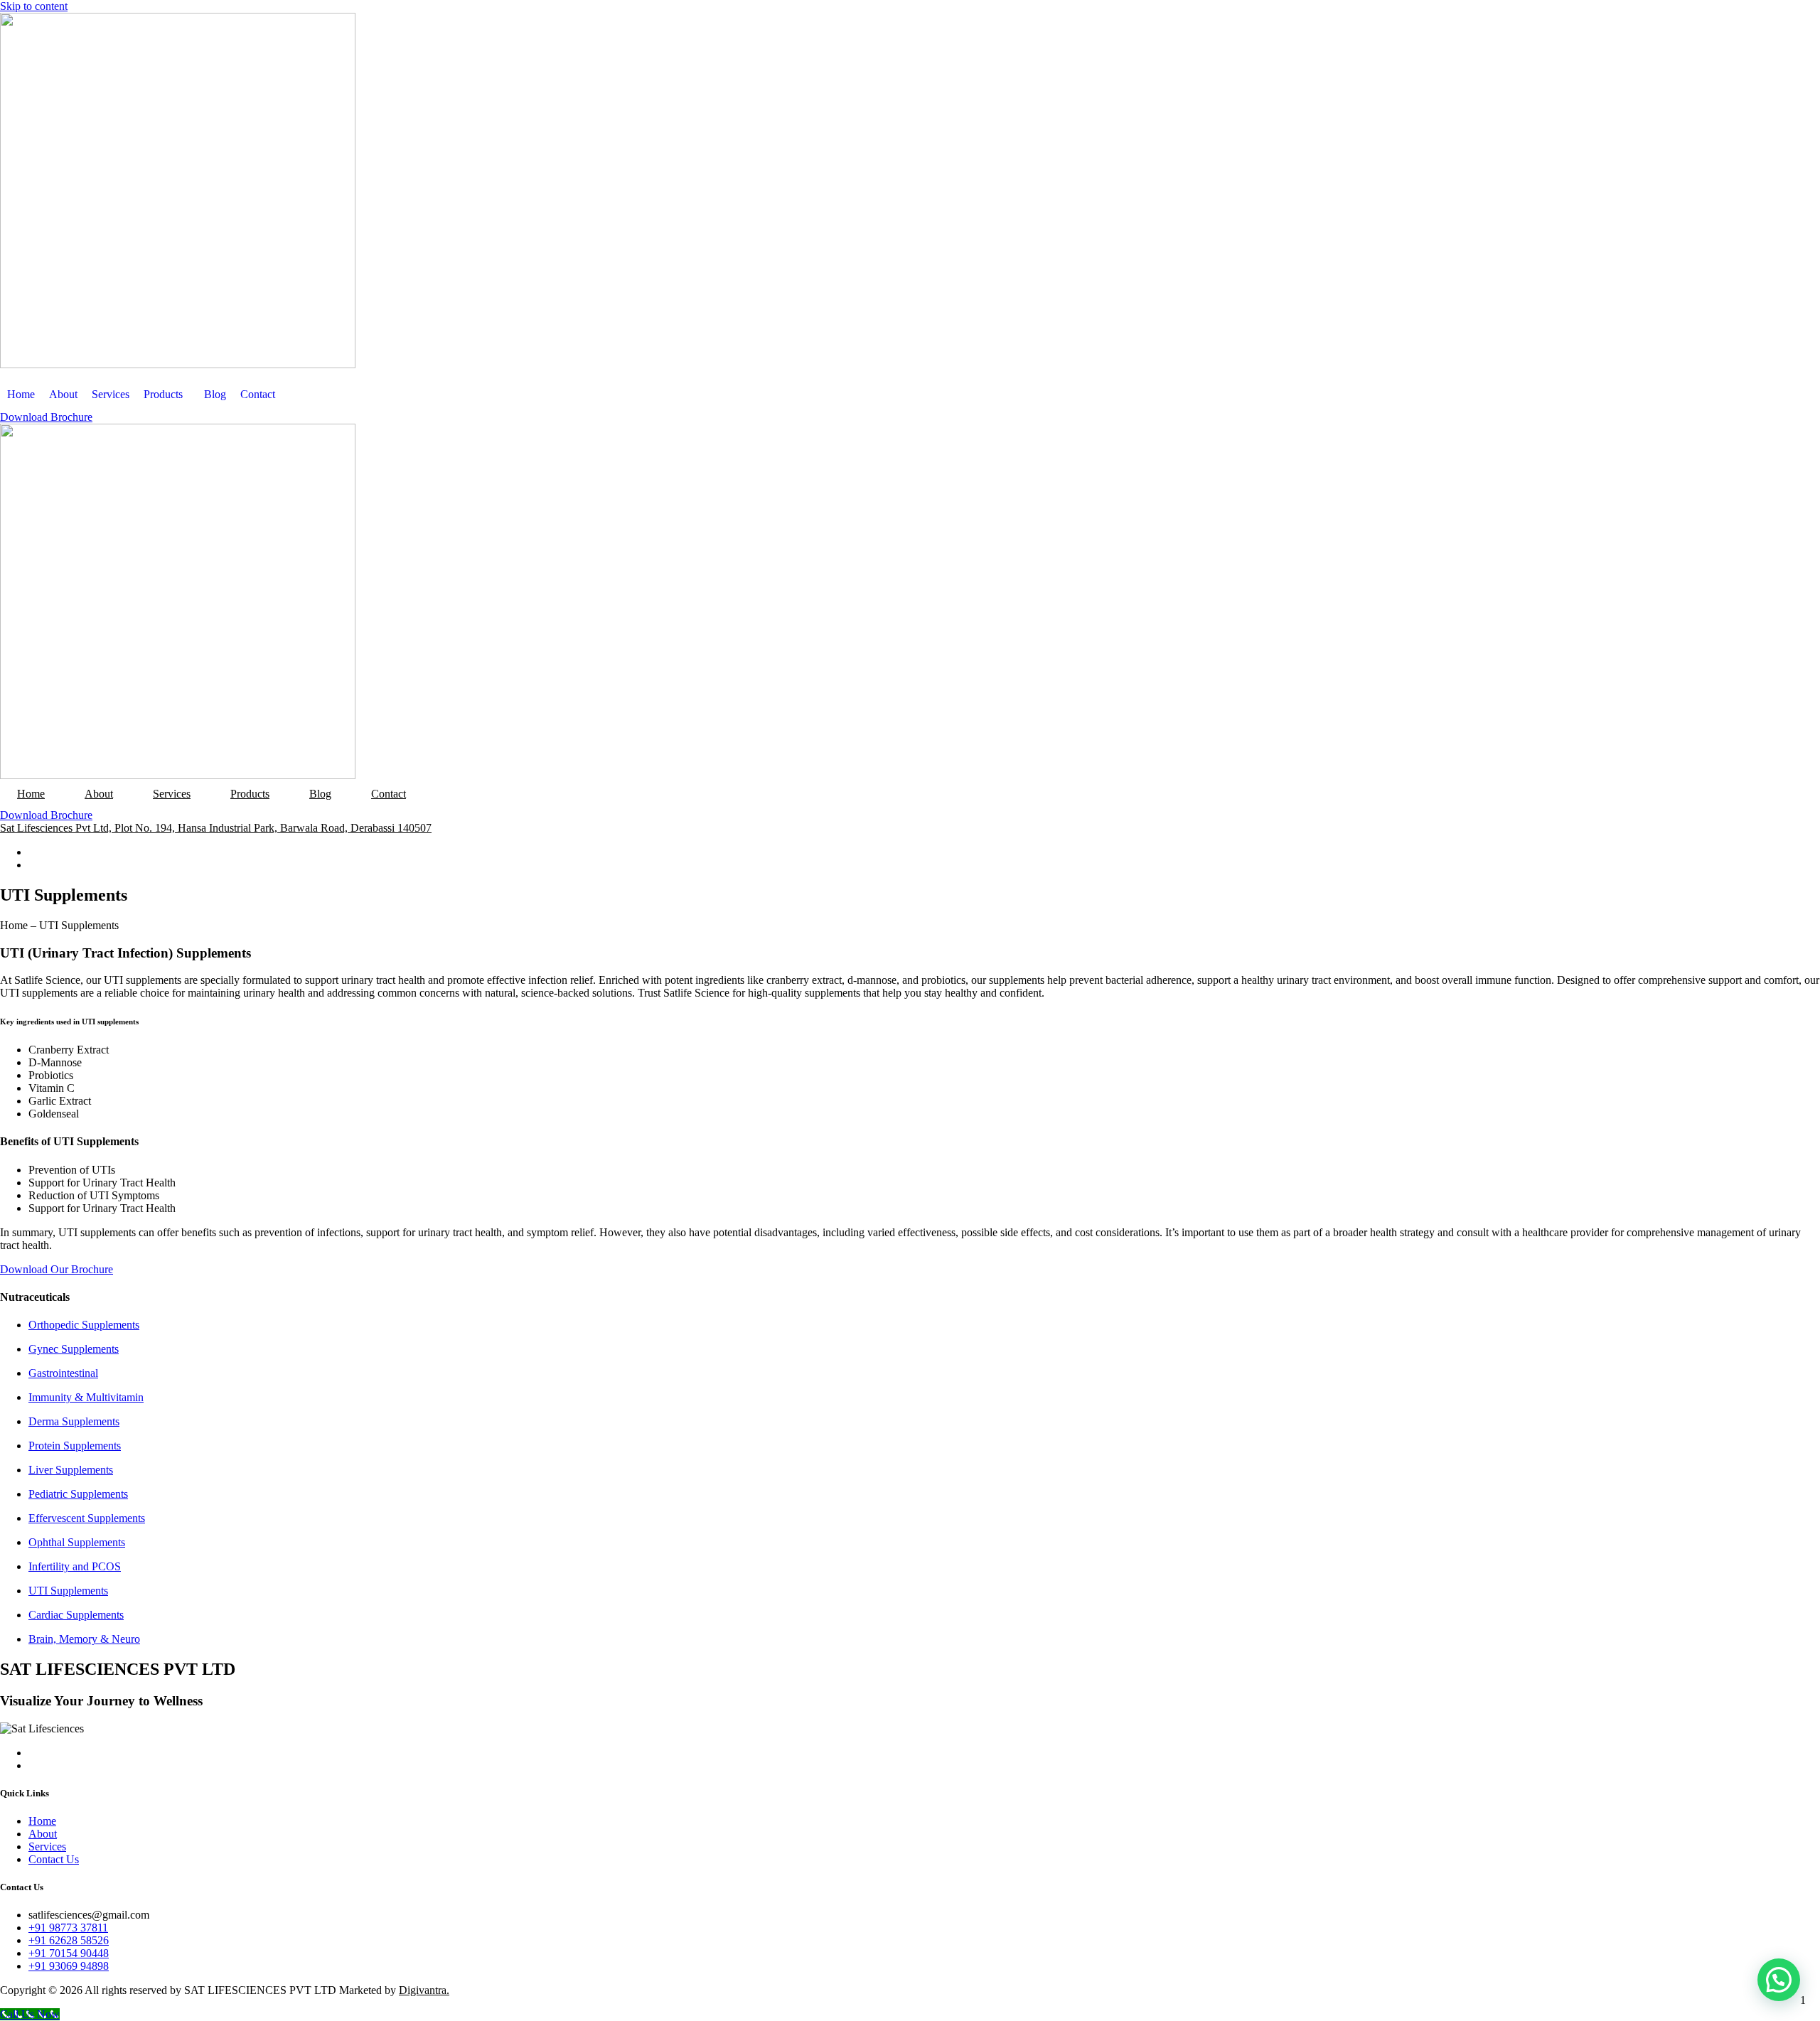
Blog (215, 394)
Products (163, 394)
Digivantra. (424, 1990)
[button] (1779, 1980)
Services (111, 394)
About (63, 394)
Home (21, 394)
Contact (258, 394)
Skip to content (34, 6)
